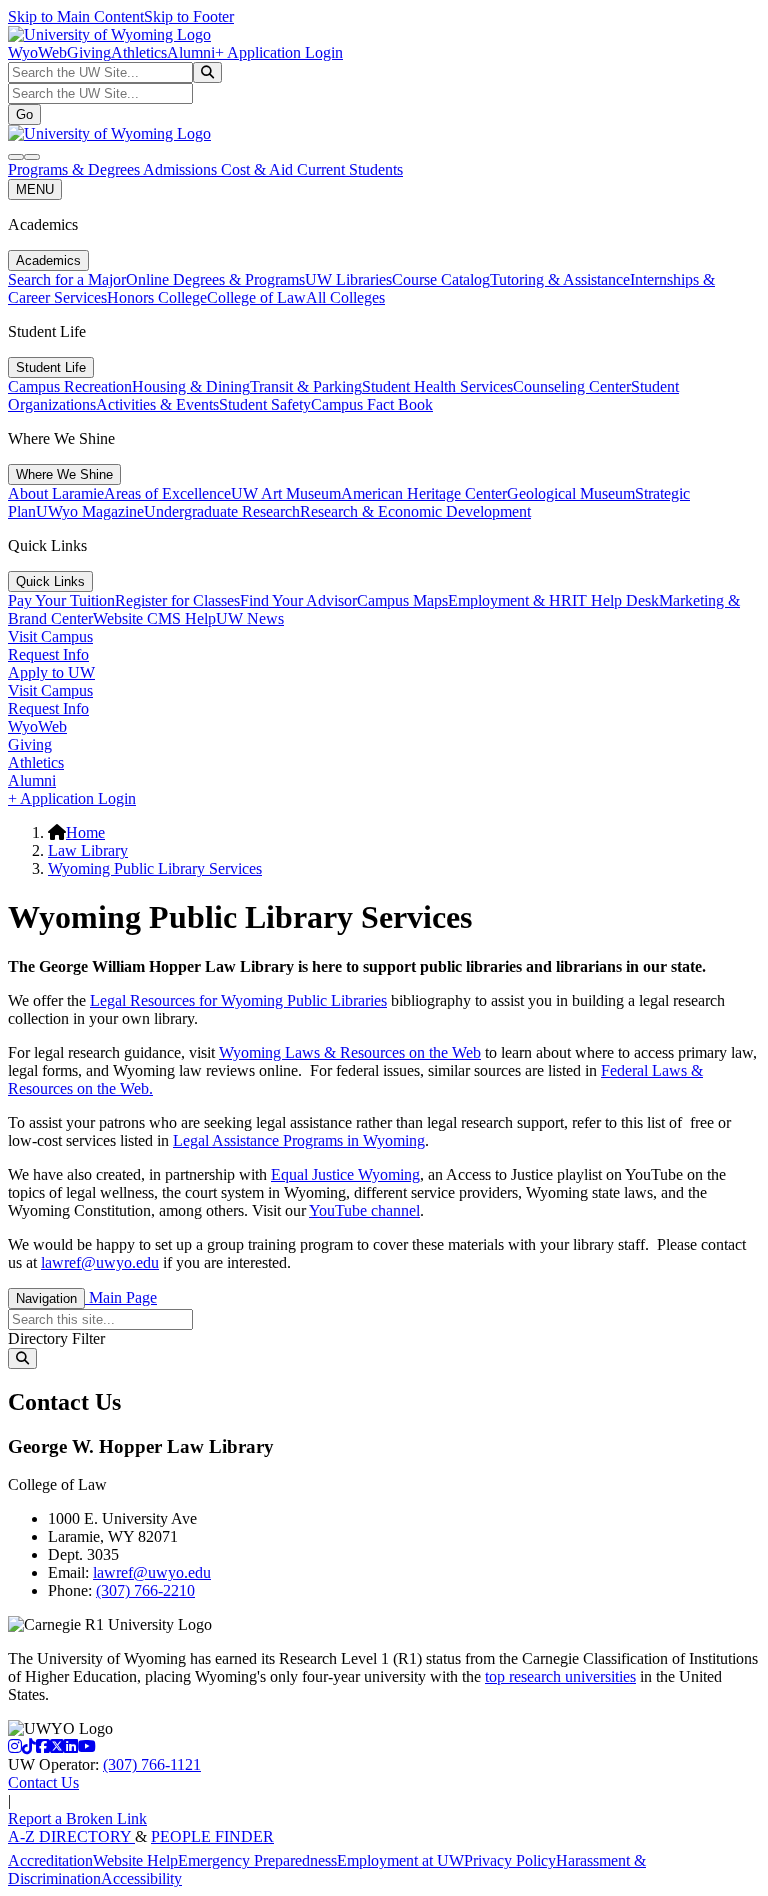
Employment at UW (400, 1860)
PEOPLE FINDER (212, 1836)
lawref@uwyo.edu (100, 1262)
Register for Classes (177, 600)
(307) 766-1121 (152, 1764)
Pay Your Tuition (61, 600)
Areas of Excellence (167, 493)
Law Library (88, 850)
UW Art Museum (286, 493)
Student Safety (265, 404)
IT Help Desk (615, 600)
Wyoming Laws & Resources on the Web (350, 1052)
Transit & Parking (306, 386)
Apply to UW (51, 672)
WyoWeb (37, 52)
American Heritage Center (424, 493)
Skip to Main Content (76, 16)
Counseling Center (572, 386)
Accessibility (141, 1878)
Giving (89, 52)
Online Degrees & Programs (215, 279)
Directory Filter (56, 1338)
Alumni (191, 52)
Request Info (48, 654)
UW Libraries (348, 279)
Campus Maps (402, 600)
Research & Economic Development (415, 511)
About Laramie (56, 493)
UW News (250, 618)
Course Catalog (441, 279)
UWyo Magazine (90, 511)
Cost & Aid (259, 169)
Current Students (350, 169)
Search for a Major (67, 279)
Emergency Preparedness (257, 1860)
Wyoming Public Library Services (155, 868)
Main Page (121, 1297)
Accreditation (50, 1860)
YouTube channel (364, 1210)
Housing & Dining (191, 386)
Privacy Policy (510, 1860)
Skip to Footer (189, 16)
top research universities (560, 1676)
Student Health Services (437, 386)
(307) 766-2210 (145, 1590)
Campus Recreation (70, 386)
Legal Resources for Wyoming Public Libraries (238, 1000)
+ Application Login (279, 52)
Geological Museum (571, 493)
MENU (35, 189)
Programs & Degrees (75, 169)
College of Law (256, 297)
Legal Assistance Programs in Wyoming (299, 1140)
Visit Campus (50, 636)
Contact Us (43, 1782)
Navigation (46, 1298)
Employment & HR (510, 600)
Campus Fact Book (372, 404)
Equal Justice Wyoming (345, 1174)
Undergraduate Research (222, 511)
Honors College (157, 297)
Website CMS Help (154, 618)
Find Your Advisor (298, 600)
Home (85, 832)
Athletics (139, 52)
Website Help (135, 1860)
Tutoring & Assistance (560, 279)
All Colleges (345, 297)
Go (24, 114)
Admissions (182, 169)
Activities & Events (157, 404)
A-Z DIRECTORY (71, 1836)
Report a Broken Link (77, 1818)
